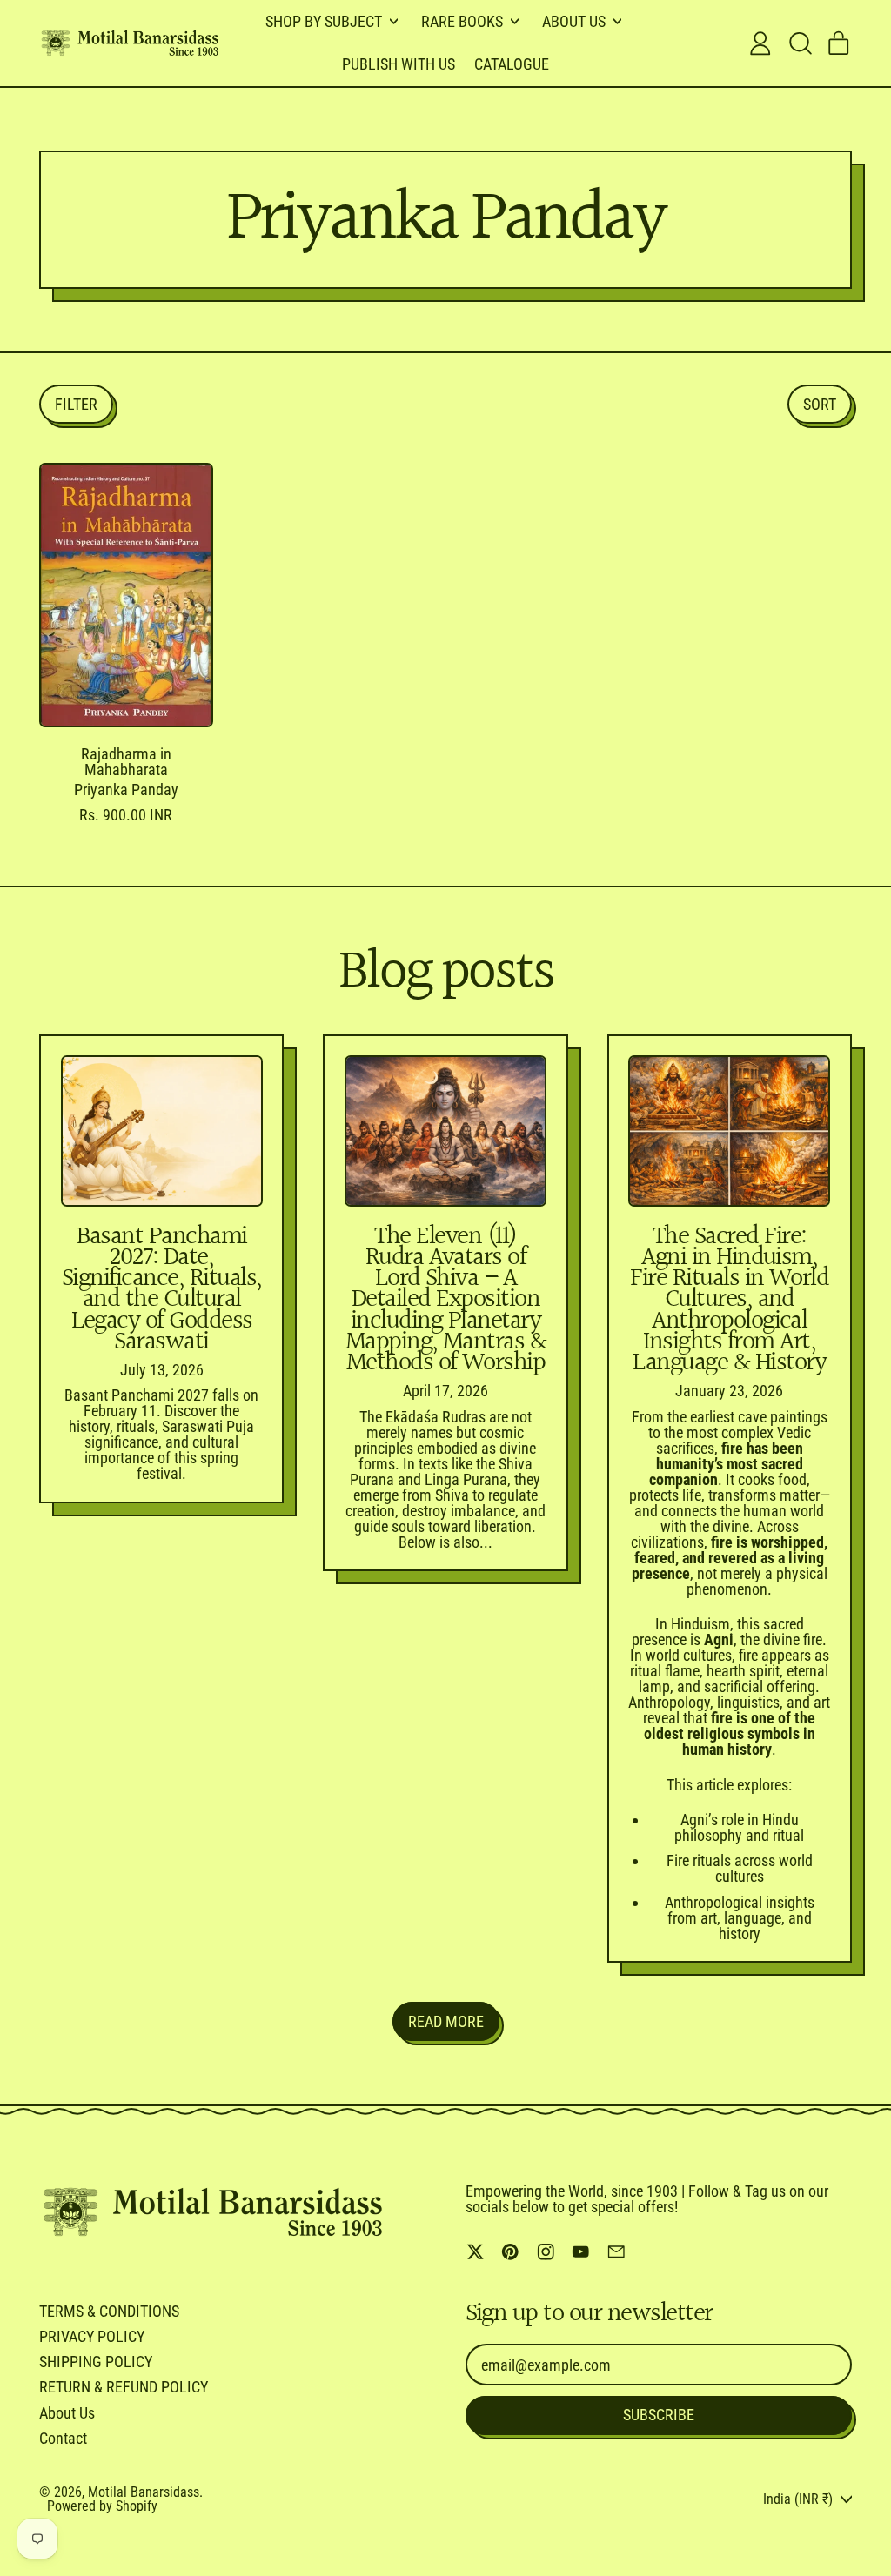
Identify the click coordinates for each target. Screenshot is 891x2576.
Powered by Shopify (102, 2506)
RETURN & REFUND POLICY (124, 2387)
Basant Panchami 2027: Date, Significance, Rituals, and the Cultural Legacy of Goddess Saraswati (162, 1290)
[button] (800, 43)
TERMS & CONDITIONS (109, 2311)
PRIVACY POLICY (92, 2336)
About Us (67, 2413)
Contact (63, 2438)
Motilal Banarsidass (144, 2492)
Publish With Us (399, 64)
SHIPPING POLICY (96, 2362)
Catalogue (512, 64)
